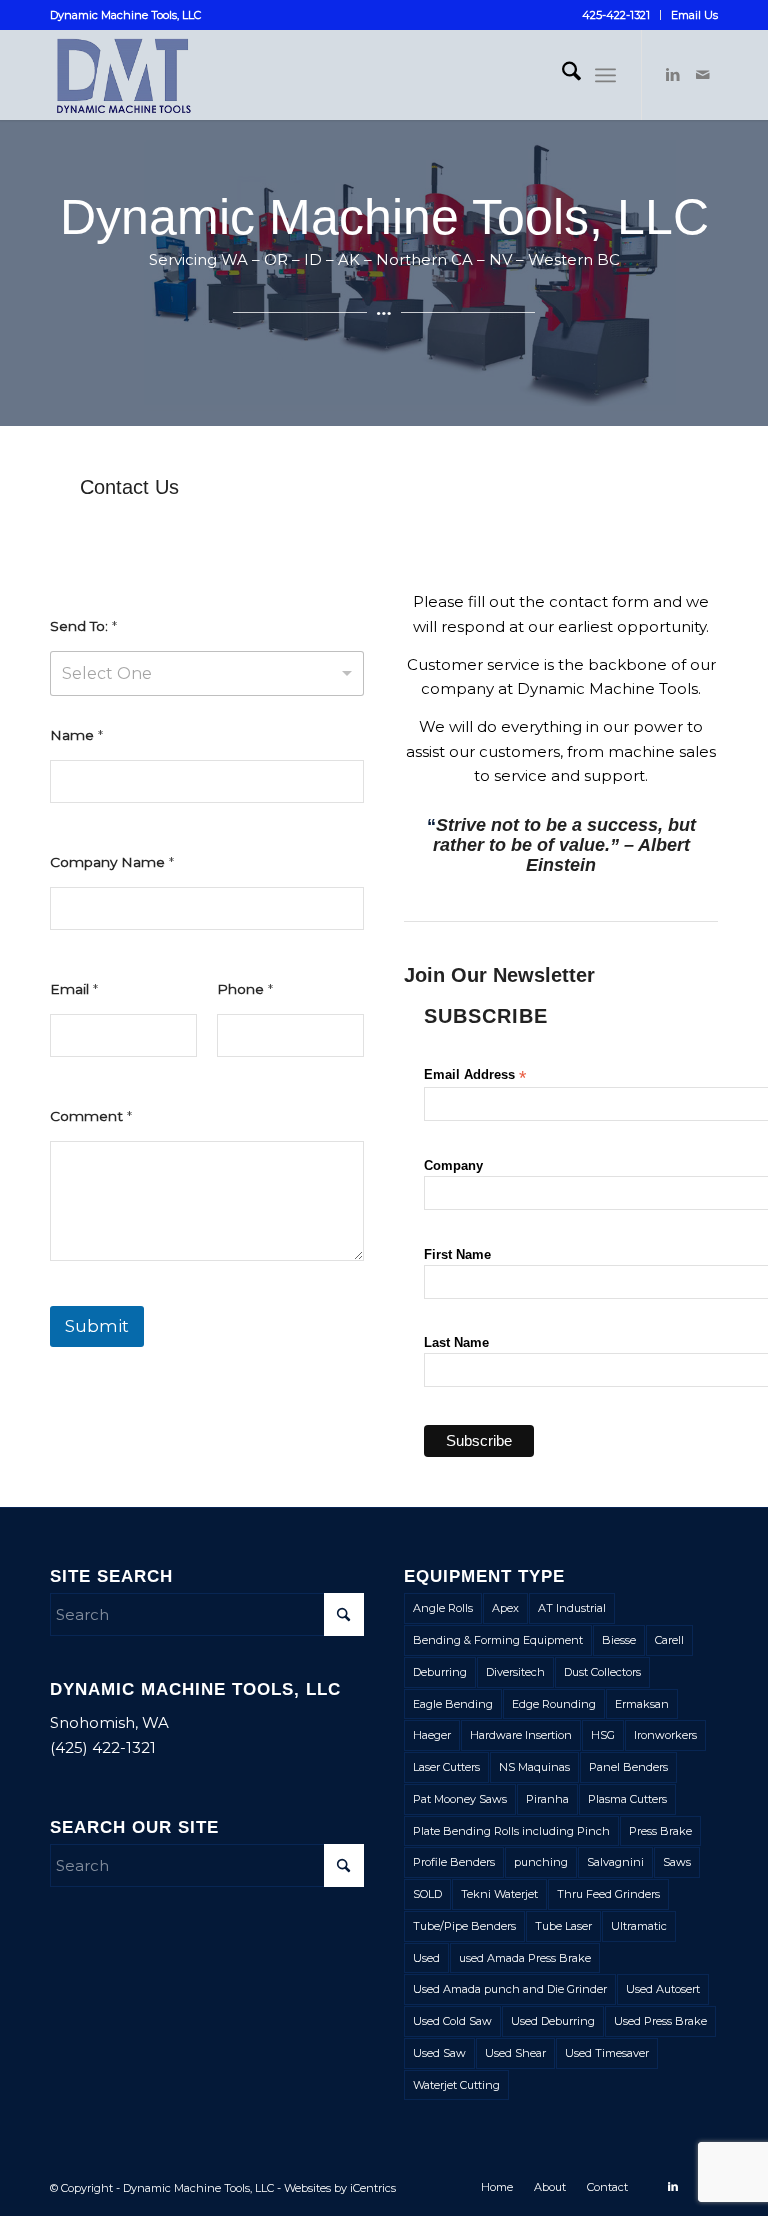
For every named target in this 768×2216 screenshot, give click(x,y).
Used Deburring (553, 2021)
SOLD (427, 1894)
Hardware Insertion (521, 1735)
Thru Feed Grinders (608, 1894)
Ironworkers (665, 1735)
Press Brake (660, 1831)
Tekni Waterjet (499, 1894)
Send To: (83, 626)
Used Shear (515, 2053)
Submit (97, 1326)
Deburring (440, 1672)
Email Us (694, 15)
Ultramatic (639, 1926)
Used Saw (439, 2053)
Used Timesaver (607, 2053)
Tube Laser (563, 1926)
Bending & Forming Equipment (498, 1640)
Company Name (112, 862)
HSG (603, 1735)
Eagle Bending (453, 1704)
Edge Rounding (554, 1704)
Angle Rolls (443, 1608)
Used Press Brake (660, 2021)
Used (426, 1958)
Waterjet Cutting (456, 2085)
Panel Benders (628, 1767)
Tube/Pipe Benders (464, 1926)
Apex (505, 1608)
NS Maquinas (534, 1767)
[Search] (561, 75)
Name (76, 735)
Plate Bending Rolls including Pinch (511, 1831)
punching (541, 1862)
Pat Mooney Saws (460, 1799)
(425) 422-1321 (103, 1747)
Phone (245, 989)
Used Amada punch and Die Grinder (510, 1989)
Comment (91, 1116)
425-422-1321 (616, 15)
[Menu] (605, 75)
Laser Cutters (446, 1767)
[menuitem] (616, 15)
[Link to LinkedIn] (673, 75)
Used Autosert (663, 1989)
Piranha (547, 1799)
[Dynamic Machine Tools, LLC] (173, 75)
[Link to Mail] (703, 75)
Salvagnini (615, 1862)
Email (74, 989)
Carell (669, 1640)
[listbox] (207, 673)
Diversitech (515, 1672)
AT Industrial (572, 1608)
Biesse (619, 1640)
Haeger (432, 1735)
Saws (677, 1862)
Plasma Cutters (627, 1799)
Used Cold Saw (452, 2021)
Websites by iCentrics (340, 2188)
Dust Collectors (602, 1672)
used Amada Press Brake (525, 1958)
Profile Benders (454, 1862)
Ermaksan (642, 1704)
